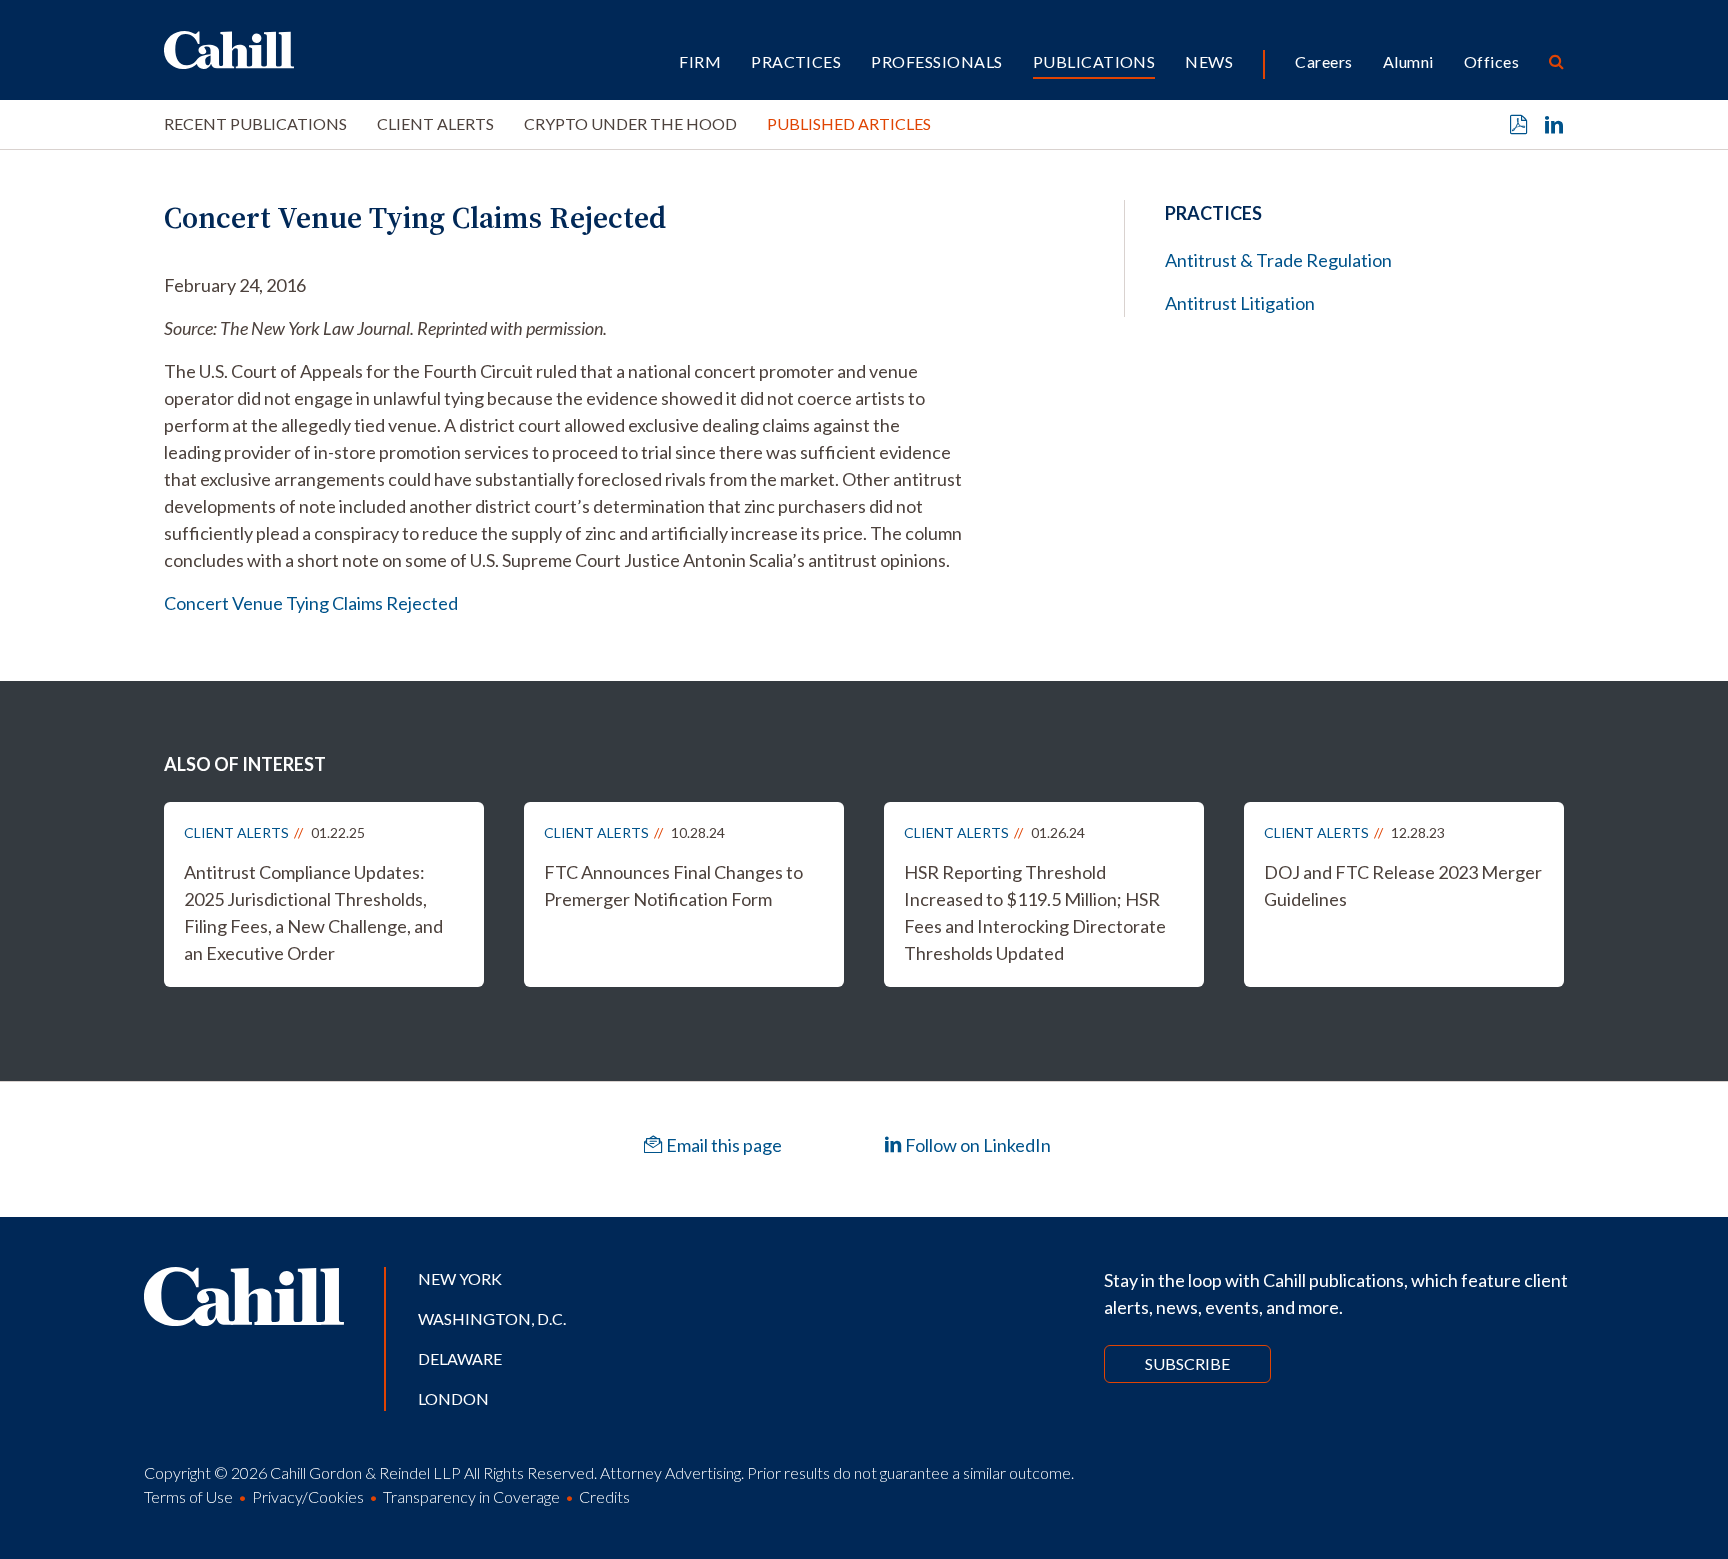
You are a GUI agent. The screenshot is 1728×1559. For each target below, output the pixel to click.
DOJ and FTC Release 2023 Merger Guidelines (1403, 885)
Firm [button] (700, 61)
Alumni (1408, 61)
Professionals (936, 61)
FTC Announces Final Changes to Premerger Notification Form (673, 885)
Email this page (722, 1145)
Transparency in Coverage (471, 1496)
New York (460, 1278)
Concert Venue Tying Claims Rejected (311, 603)
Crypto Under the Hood (630, 123)
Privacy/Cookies (308, 1496)
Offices (1491, 61)
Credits (604, 1496)
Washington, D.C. (492, 1318)
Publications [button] (1094, 61)
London (453, 1398)
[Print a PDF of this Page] (1519, 125)
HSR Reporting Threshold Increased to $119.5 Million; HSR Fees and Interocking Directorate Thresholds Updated (1035, 912)
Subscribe (1187, 1363)
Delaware (460, 1358)
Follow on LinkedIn (976, 1145)
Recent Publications (255, 123)
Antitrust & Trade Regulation (1278, 260)
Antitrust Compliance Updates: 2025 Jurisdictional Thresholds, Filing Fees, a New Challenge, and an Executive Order (313, 912)
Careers (1323, 61)
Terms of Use (188, 1496)
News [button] (1209, 61)
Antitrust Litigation (1240, 303)
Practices (796, 61)
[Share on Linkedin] (1554, 125)
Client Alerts (435, 123)
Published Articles (849, 123)
